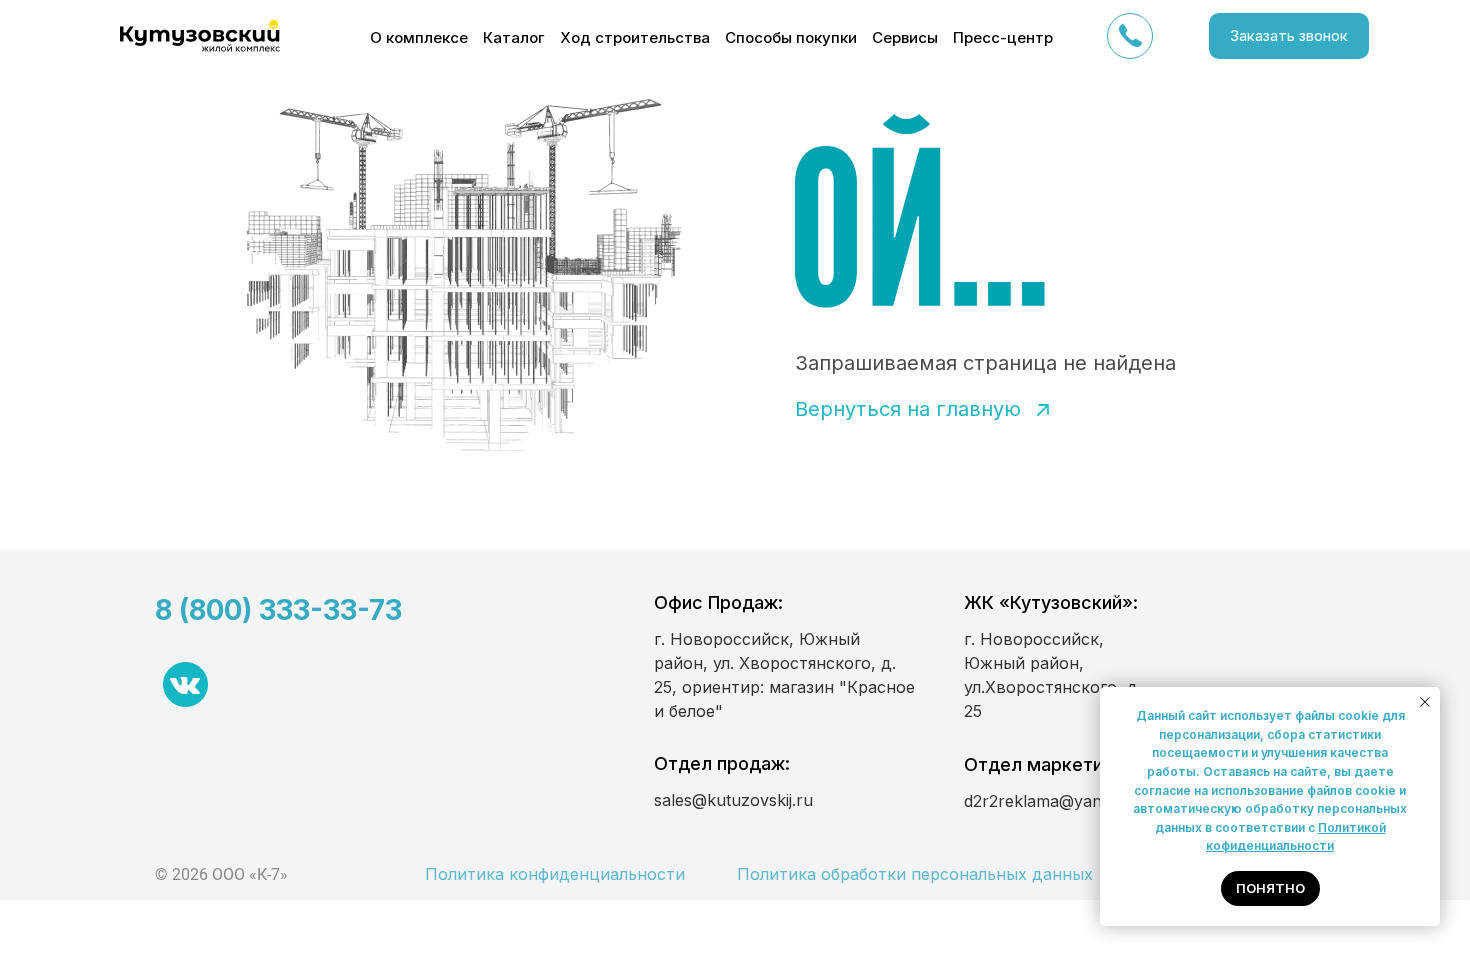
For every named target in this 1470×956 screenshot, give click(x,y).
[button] (1289, 36)
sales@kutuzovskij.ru (733, 800)
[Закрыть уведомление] (1425, 702)
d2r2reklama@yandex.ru (1057, 801)
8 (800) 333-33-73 (278, 610)
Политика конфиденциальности (555, 874)
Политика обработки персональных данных (915, 874)
